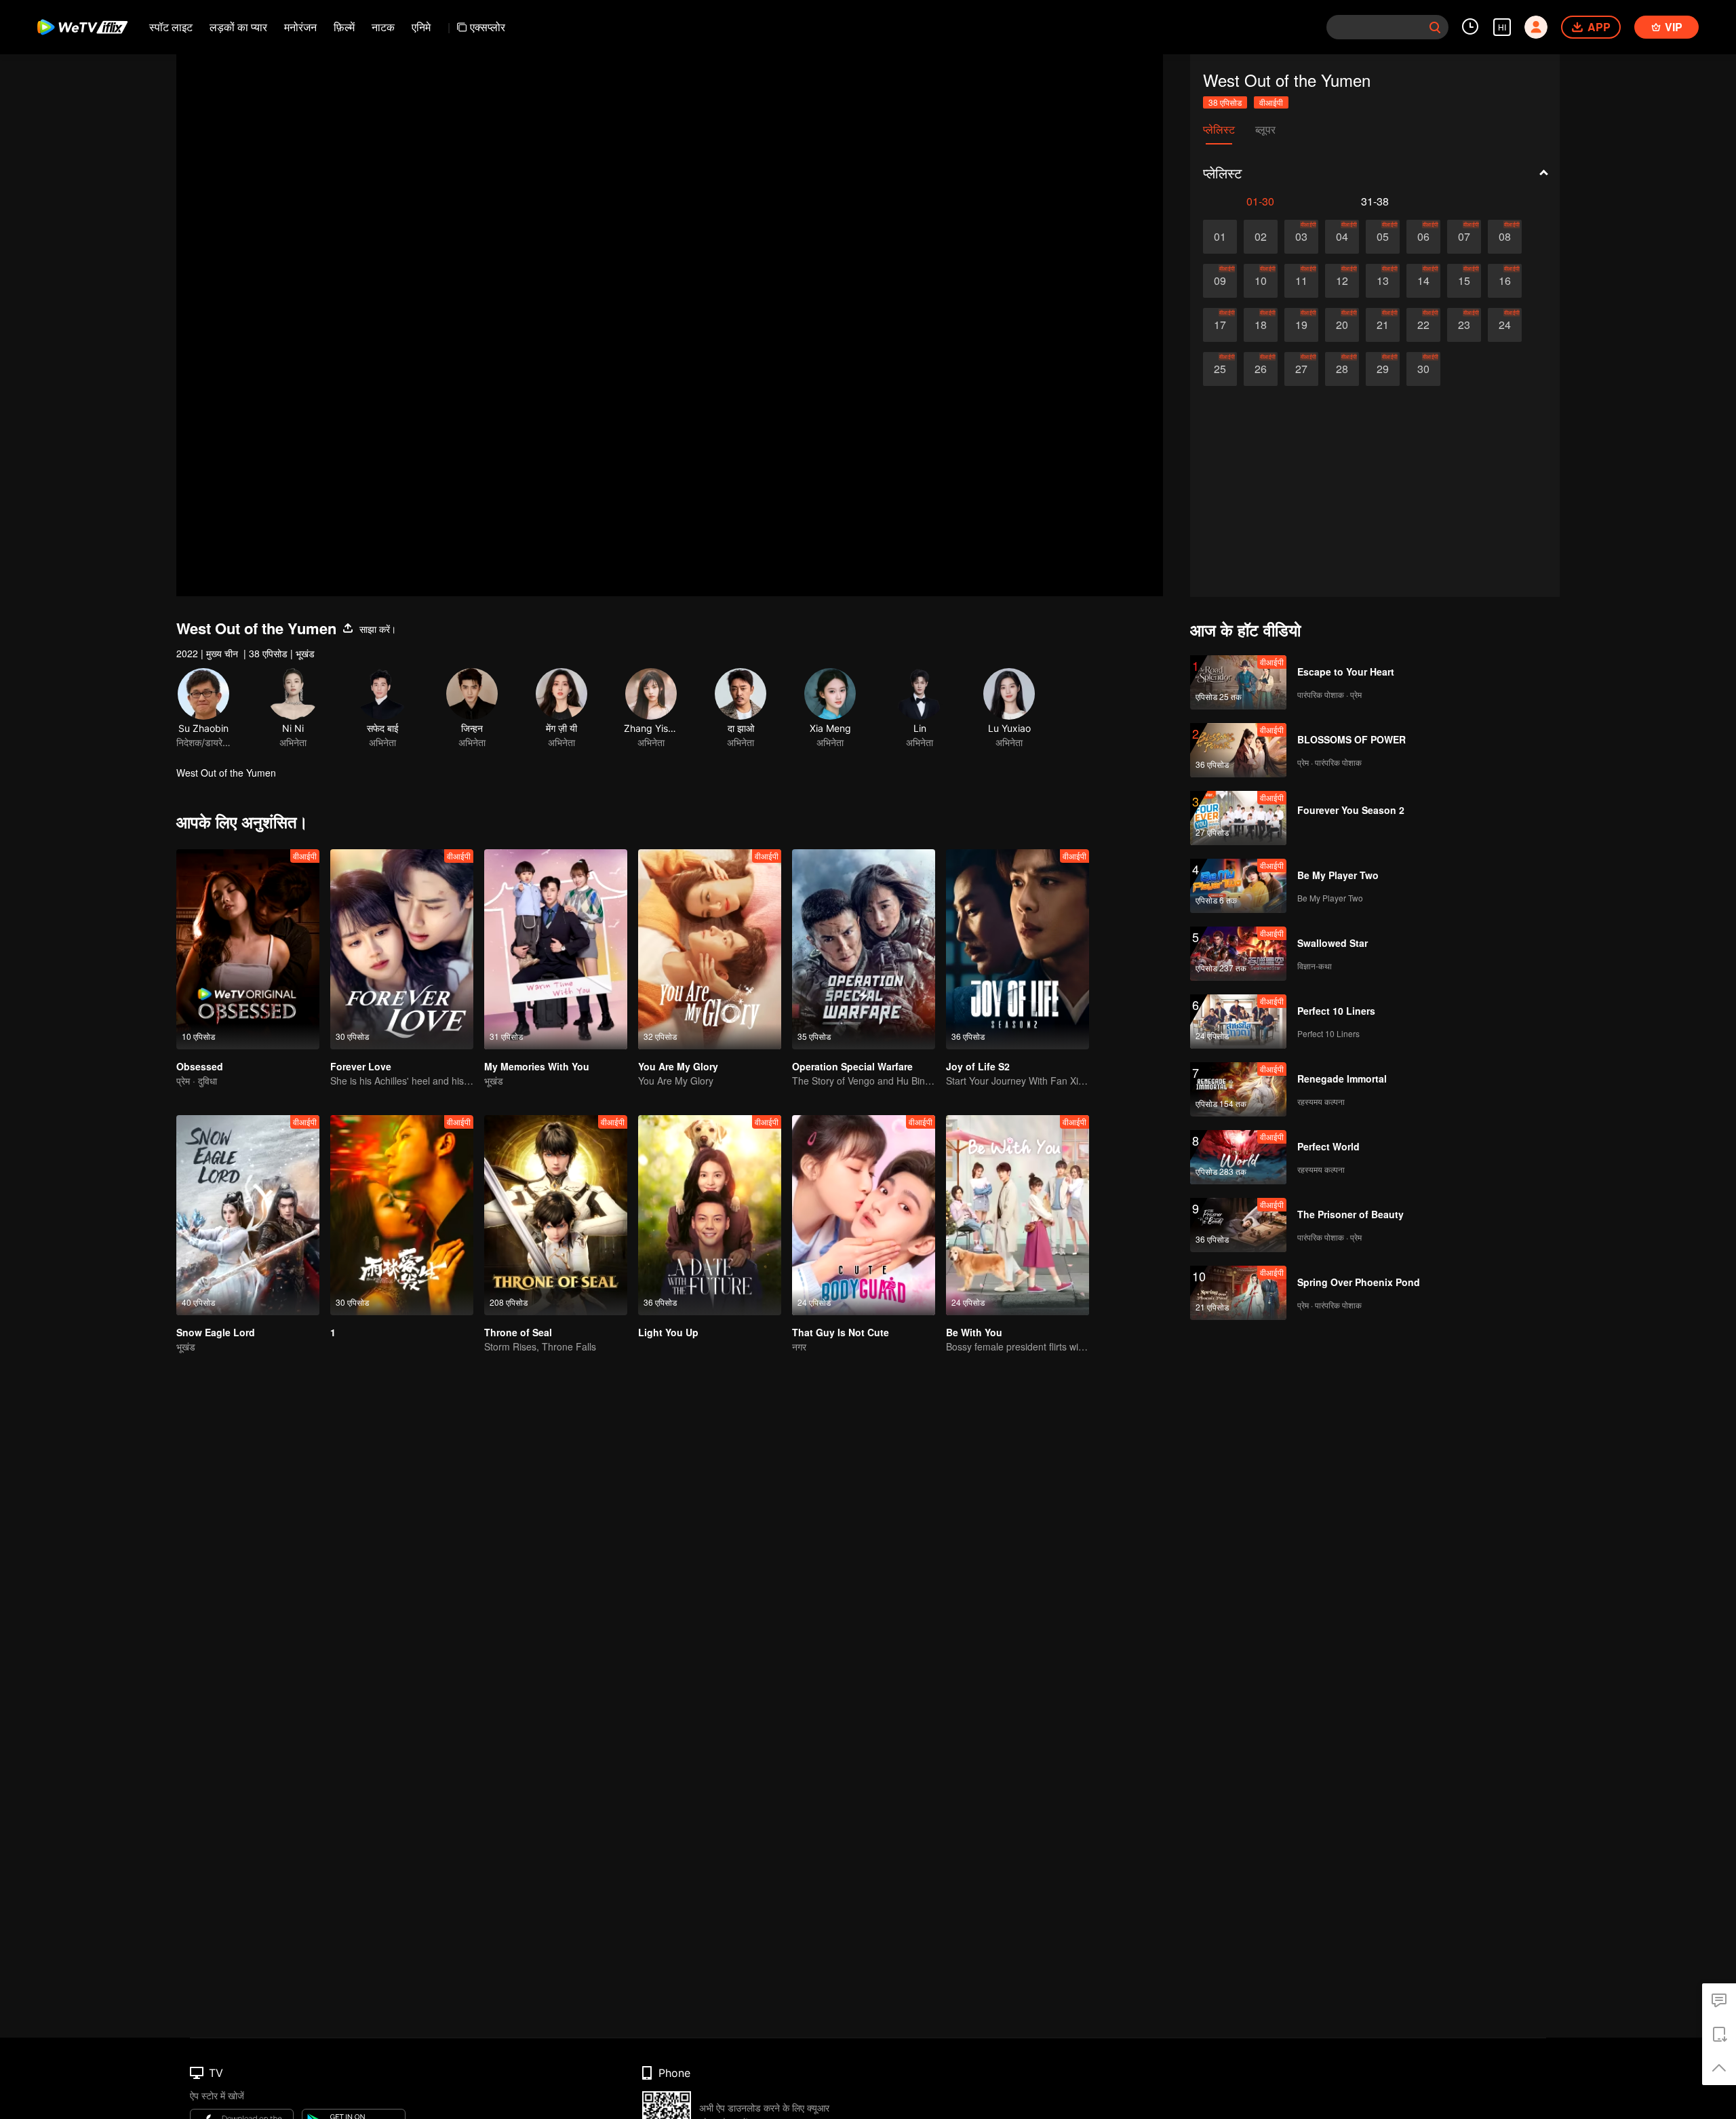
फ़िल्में (344, 27)
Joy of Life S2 (978, 1066)
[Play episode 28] (1342, 369)
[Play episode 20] (1342, 325)
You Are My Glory (678, 1066)
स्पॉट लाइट (171, 27)
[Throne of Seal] (556, 1215)
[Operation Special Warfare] (864, 949)
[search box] (1435, 27)
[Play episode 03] (1301, 237)
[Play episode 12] (1342, 281)
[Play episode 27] (1301, 369)
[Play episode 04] (1342, 237)
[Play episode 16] (1505, 281)
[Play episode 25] (1220, 369)
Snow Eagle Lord (216, 1332)
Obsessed (200, 1066)
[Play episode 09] (1220, 281)
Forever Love (361, 1066)
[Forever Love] (402, 949)
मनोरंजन (300, 27)
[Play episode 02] (1261, 237)
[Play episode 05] (1383, 237)
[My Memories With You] (556, 949)
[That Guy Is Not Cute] (864, 1215)
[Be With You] (1018, 1215)
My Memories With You (537, 1066)
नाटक (383, 27)
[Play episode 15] (1464, 281)
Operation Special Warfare (852, 1066)
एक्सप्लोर (488, 27)
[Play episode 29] (1383, 369)
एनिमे (421, 27)
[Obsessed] (248, 949)
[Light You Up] (710, 1215)
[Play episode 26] (1261, 369)
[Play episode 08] (1505, 237)
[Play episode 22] (1423, 325)
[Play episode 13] (1383, 281)
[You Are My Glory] (710, 949)
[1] (402, 1215)
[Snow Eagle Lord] (248, 1215)
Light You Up (668, 1332)
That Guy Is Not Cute (841, 1332)
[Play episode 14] (1423, 281)
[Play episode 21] (1383, 325)
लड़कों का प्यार (238, 27)
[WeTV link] (83, 27)
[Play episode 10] (1261, 281)
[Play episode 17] (1220, 325)
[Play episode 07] (1464, 237)
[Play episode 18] (1261, 325)
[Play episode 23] (1464, 325)
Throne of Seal (518, 1332)
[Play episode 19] (1301, 325)
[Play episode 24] (1505, 325)
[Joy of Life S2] (1018, 949)
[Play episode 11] (1301, 281)
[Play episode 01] (1220, 237)
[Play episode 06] (1423, 237)
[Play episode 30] (1423, 369)
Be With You (974, 1332)
